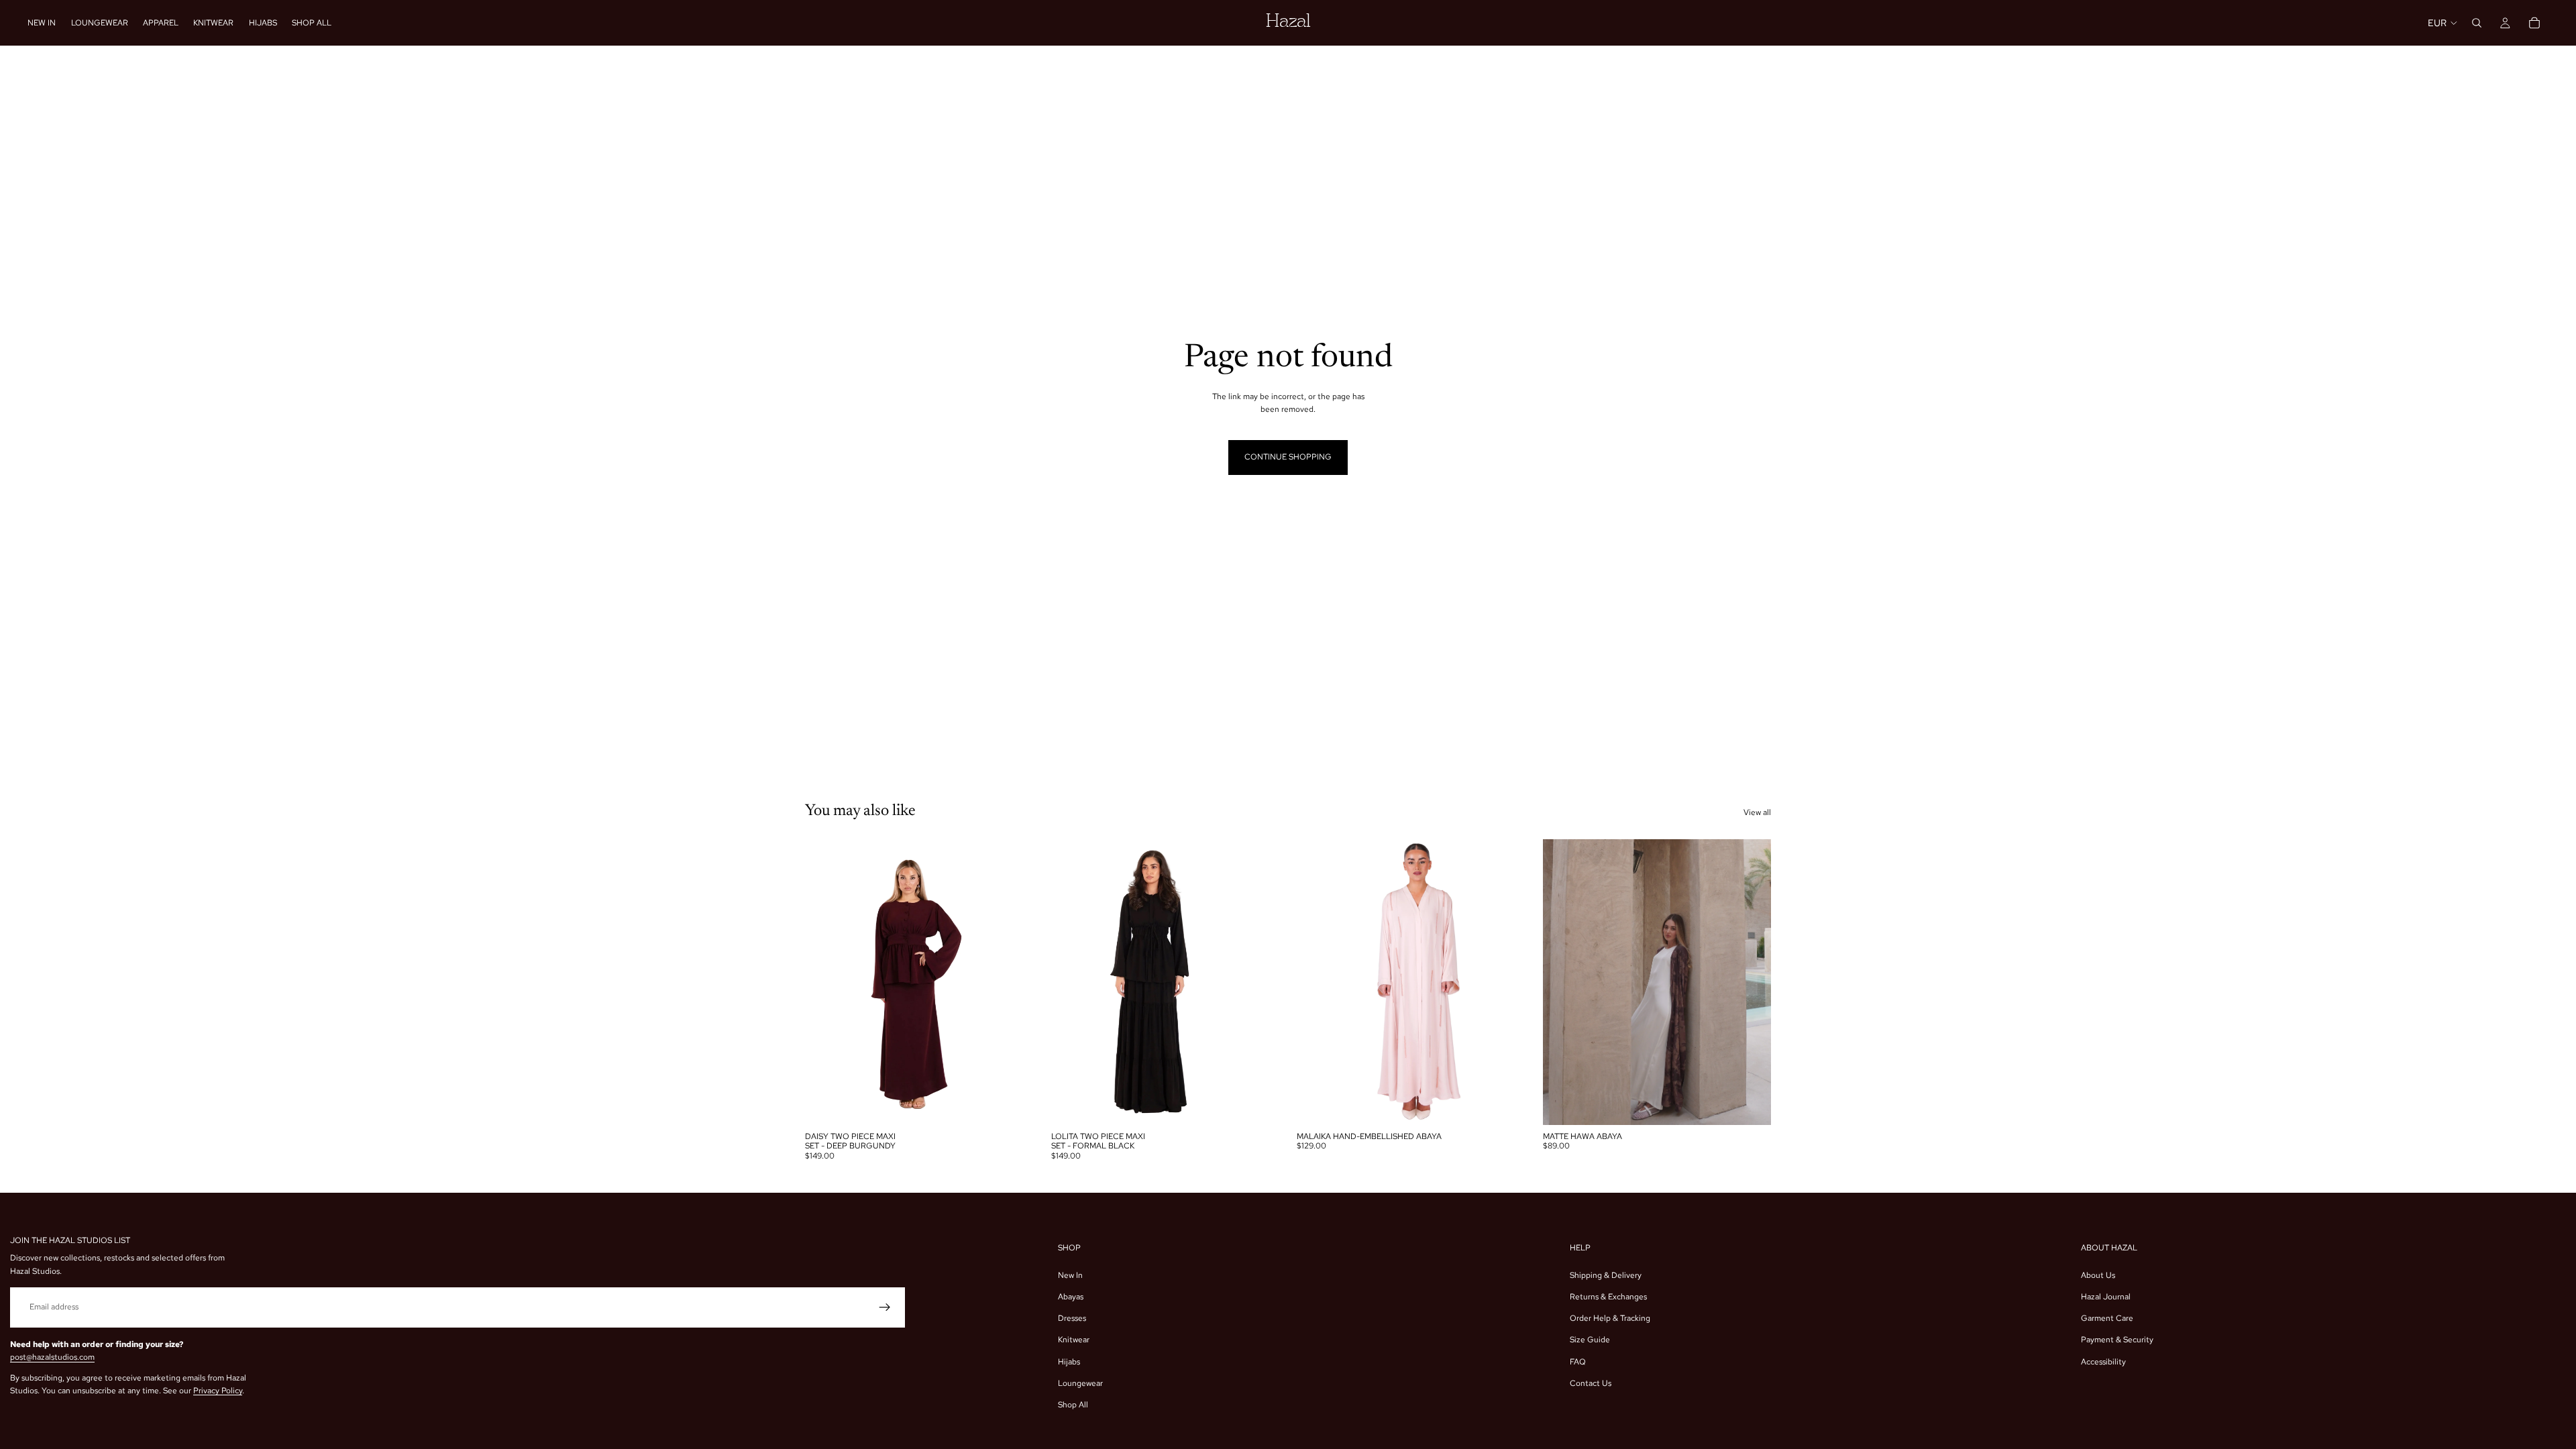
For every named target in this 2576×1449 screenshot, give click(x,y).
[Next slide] (1014, 982)
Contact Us (1591, 1383)
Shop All (1073, 1405)
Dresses (1072, 1318)
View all (1757, 812)
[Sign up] (885, 1307)
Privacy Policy (218, 1391)
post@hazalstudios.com (52, 1357)
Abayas (1071, 1297)
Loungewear (1080, 1383)
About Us (2098, 1275)
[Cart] (2534, 23)
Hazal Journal (2106, 1297)
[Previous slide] (825, 982)
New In (1070, 1275)
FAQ (1578, 1362)
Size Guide (1590, 1340)
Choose (1024, 1104)
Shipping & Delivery (1606, 1275)
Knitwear (1074, 1340)
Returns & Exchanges (1608, 1297)
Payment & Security (2117, 1340)
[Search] (2477, 23)
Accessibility (2103, 1362)
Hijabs (1069, 1362)
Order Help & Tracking (1610, 1318)
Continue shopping (1288, 457)
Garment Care (2107, 1318)
